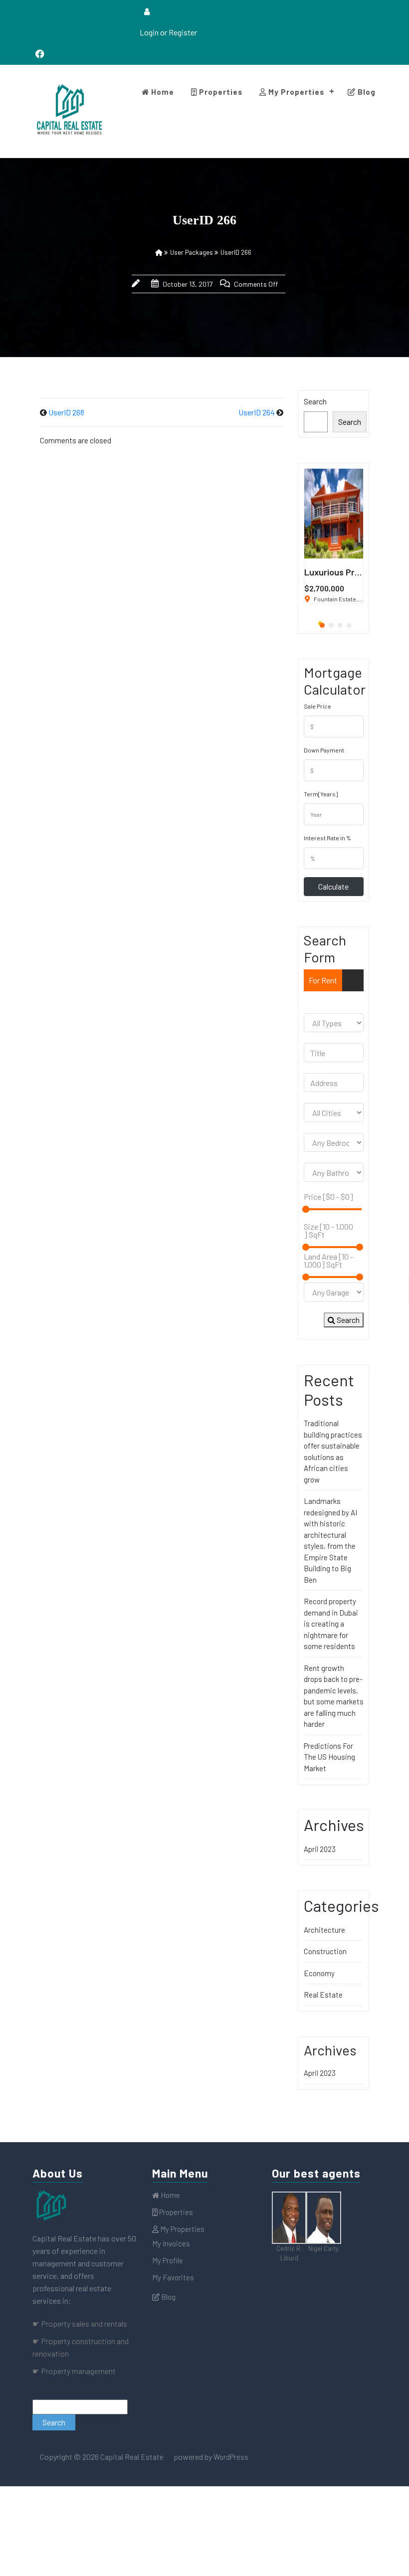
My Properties (295, 92)
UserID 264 (257, 412)
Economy (319, 1973)
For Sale (322, 1002)
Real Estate (323, 1995)
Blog (366, 92)
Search (315, 401)
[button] (320, 623)
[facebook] (40, 54)
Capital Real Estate (131, 2457)
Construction (325, 1951)
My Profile (168, 2260)
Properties (220, 92)
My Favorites (173, 2277)
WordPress (231, 2457)
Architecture (324, 1930)
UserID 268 (66, 412)
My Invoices (171, 2243)
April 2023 (320, 1849)
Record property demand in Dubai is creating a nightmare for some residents (331, 1624)
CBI (351, 1002)
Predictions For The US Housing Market (329, 1757)
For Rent (323, 980)
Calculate (333, 886)
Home (162, 92)
